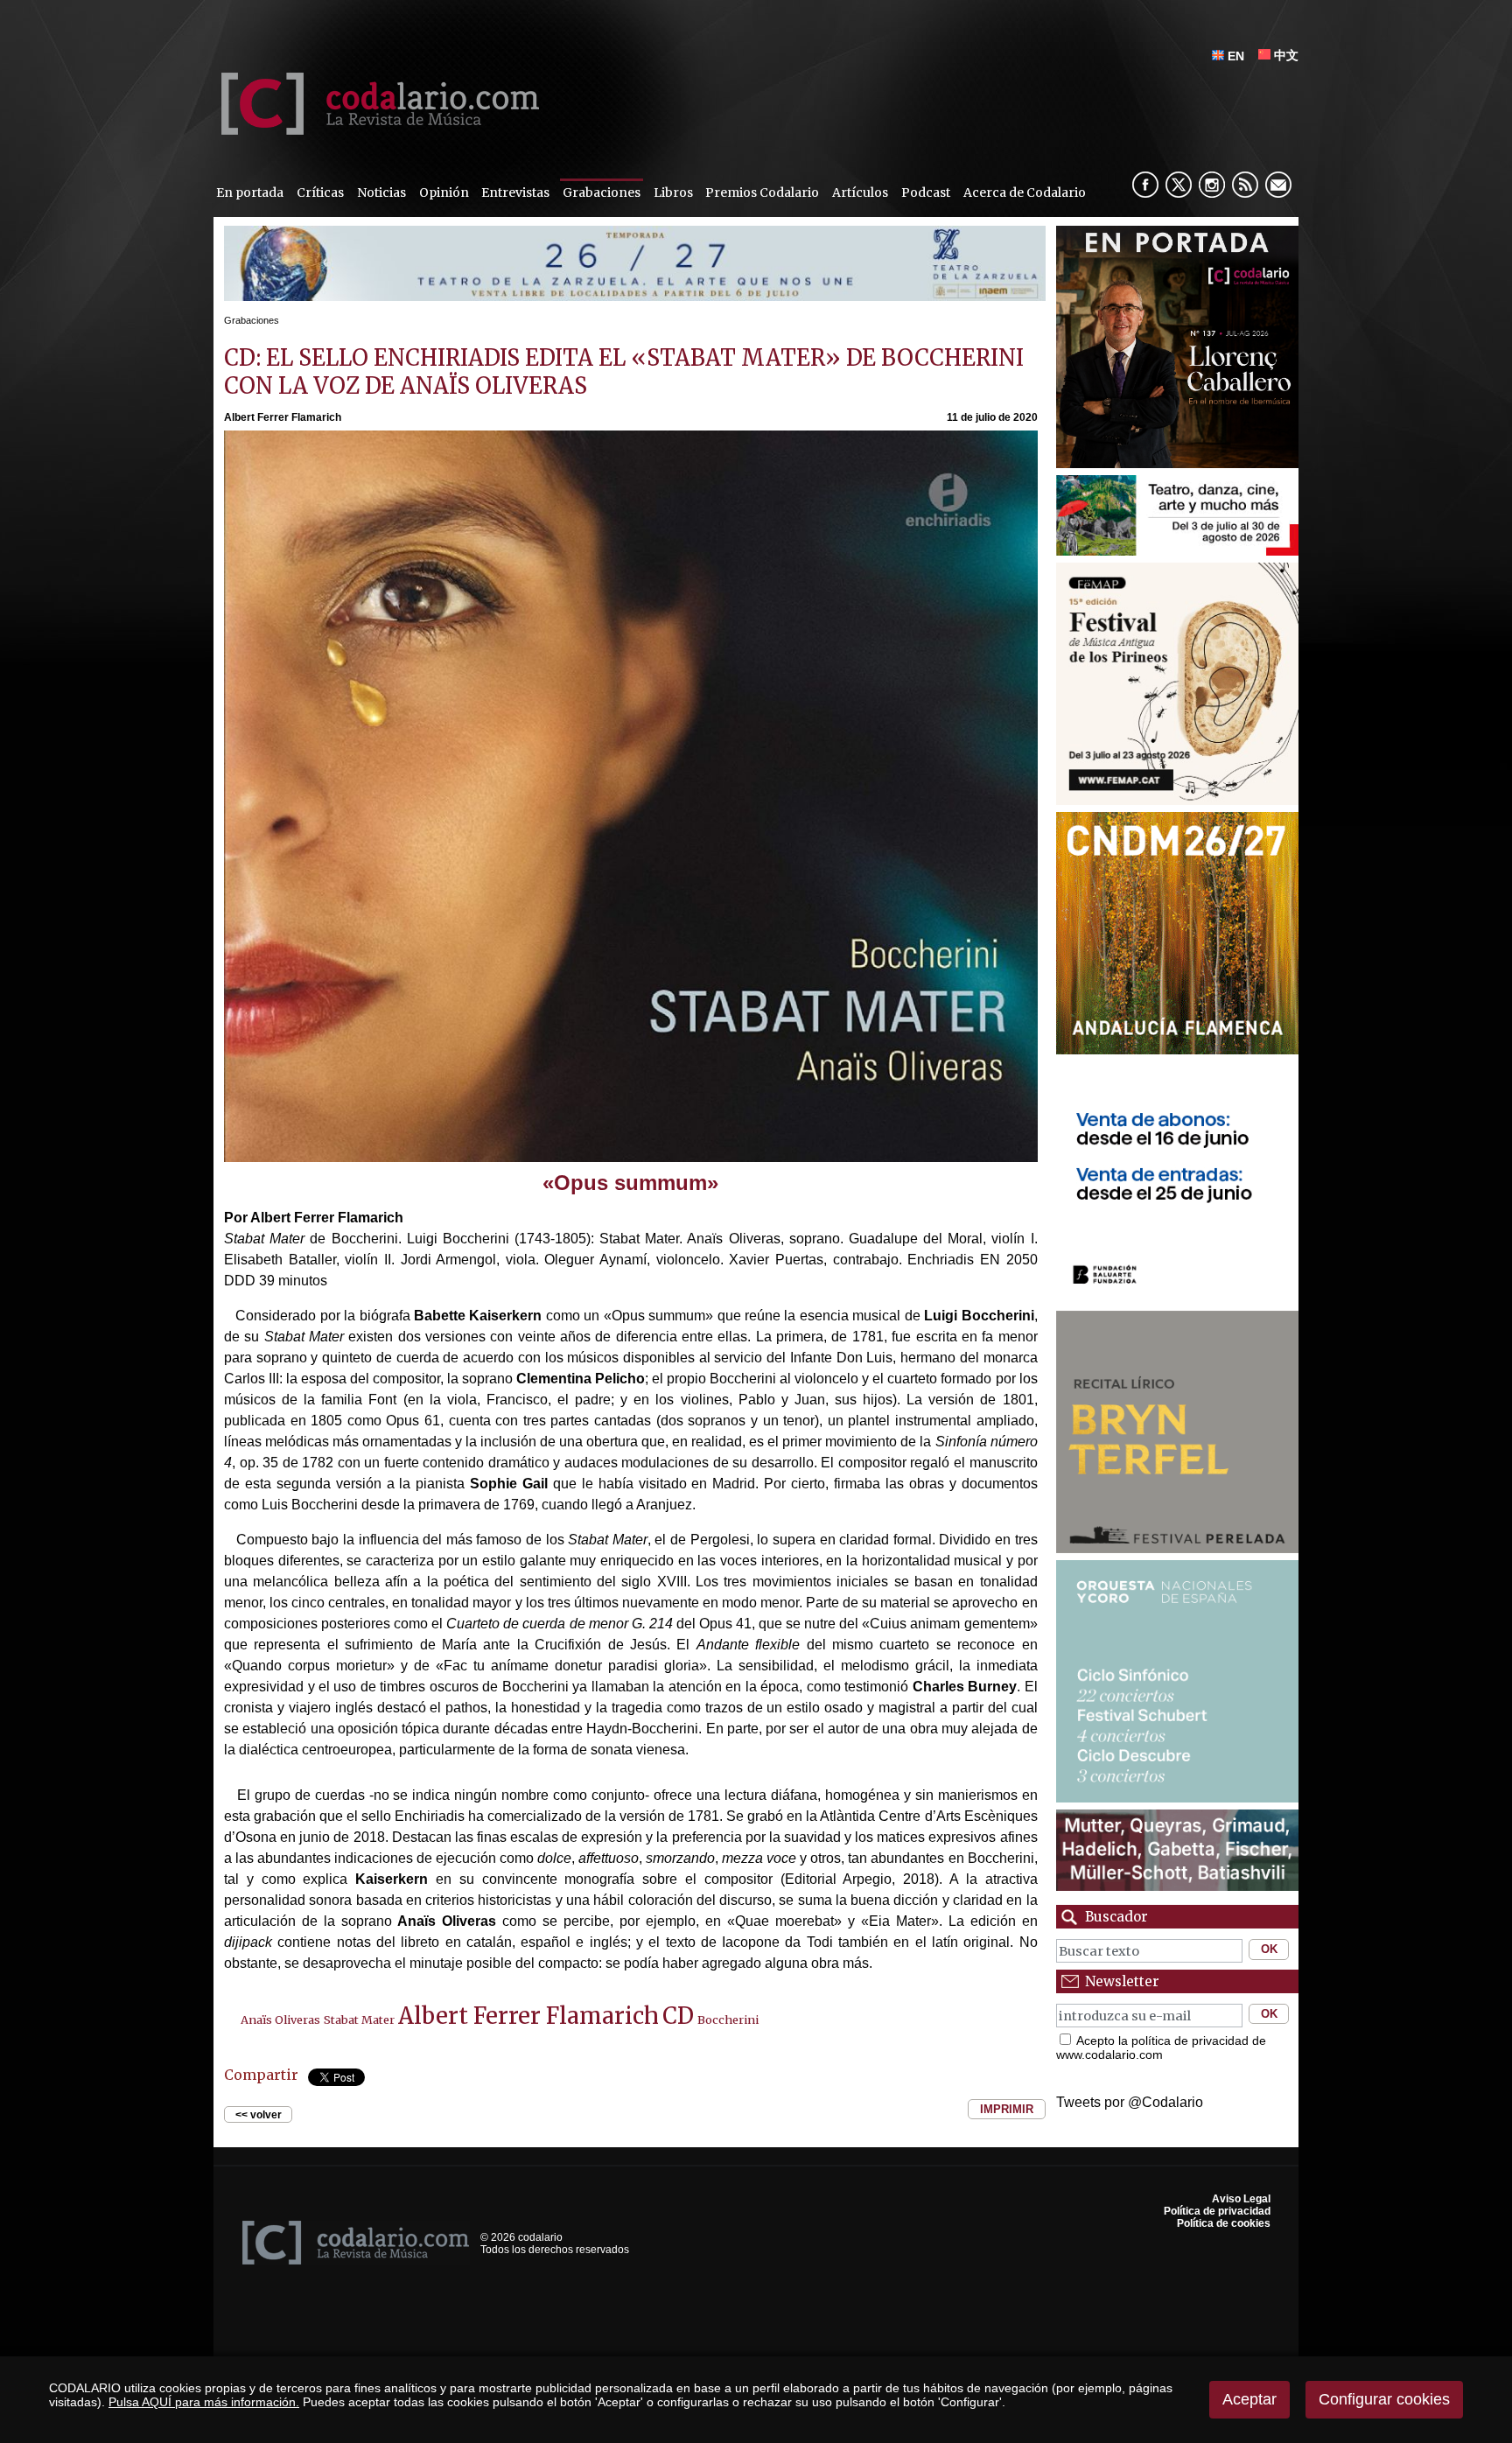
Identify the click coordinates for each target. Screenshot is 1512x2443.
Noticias (381, 192)
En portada (250, 192)
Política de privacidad (1217, 2211)
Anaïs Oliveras (280, 2019)
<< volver (259, 2114)
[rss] (1245, 185)
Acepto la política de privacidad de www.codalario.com (1161, 2047)
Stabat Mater (359, 2019)
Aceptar (1249, 2399)
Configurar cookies (1384, 2399)
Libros (673, 192)
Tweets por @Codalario (1130, 2102)
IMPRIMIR (1007, 2109)
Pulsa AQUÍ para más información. (204, 2402)
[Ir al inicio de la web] (376, 130)
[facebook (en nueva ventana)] (1145, 185)
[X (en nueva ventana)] (1179, 185)
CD (678, 2016)
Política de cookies (1224, 2223)
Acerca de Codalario (1025, 192)
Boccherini (728, 2019)
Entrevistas (515, 192)
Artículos (860, 192)
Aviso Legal (1241, 2199)
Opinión (444, 192)
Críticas (320, 192)
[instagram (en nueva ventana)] (1212, 185)
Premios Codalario (762, 192)
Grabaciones (602, 192)
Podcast (926, 192)
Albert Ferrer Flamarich (528, 2016)
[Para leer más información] (635, 296)
